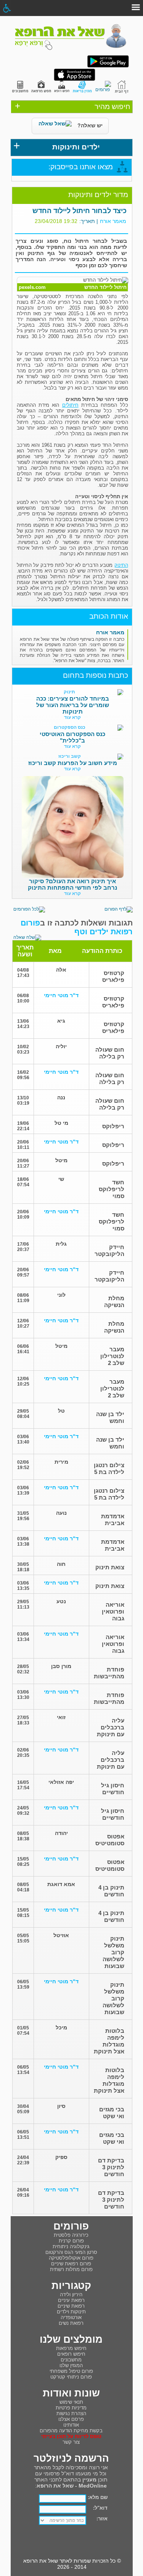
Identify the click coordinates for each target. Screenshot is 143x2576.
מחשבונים (71, 2360)
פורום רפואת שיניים (71, 2264)
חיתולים (70, 405)
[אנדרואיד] (108, 66)
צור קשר (71, 2442)
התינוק (121, 565)
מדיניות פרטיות (71, 2408)
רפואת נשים (71, 2323)
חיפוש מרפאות (71, 2348)
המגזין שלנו (71, 2365)
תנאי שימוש (71, 2402)
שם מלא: (98, 2497)
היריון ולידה (71, 2295)
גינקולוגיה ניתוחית (71, 2246)
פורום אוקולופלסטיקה (71, 2258)
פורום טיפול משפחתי (71, 2371)
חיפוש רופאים (71, 2354)
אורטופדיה (71, 2317)
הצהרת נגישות (71, 2413)
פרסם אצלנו (71, 2419)
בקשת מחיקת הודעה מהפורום (71, 2431)
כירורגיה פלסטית (71, 2235)
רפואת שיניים (71, 2306)
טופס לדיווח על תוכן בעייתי (71, 2436)
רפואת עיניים (71, 2300)
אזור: (102, 2519)
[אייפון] (75, 79)
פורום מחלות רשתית (71, 2269)
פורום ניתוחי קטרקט (71, 2377)
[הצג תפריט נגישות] (7, 8)
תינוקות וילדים (71, 2312)
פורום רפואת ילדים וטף (77, 927)
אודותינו (71, 2425)
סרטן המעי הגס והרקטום (71, 2252)
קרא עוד (72, 717)
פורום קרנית (71, 2241)
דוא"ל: (100, 2508)
